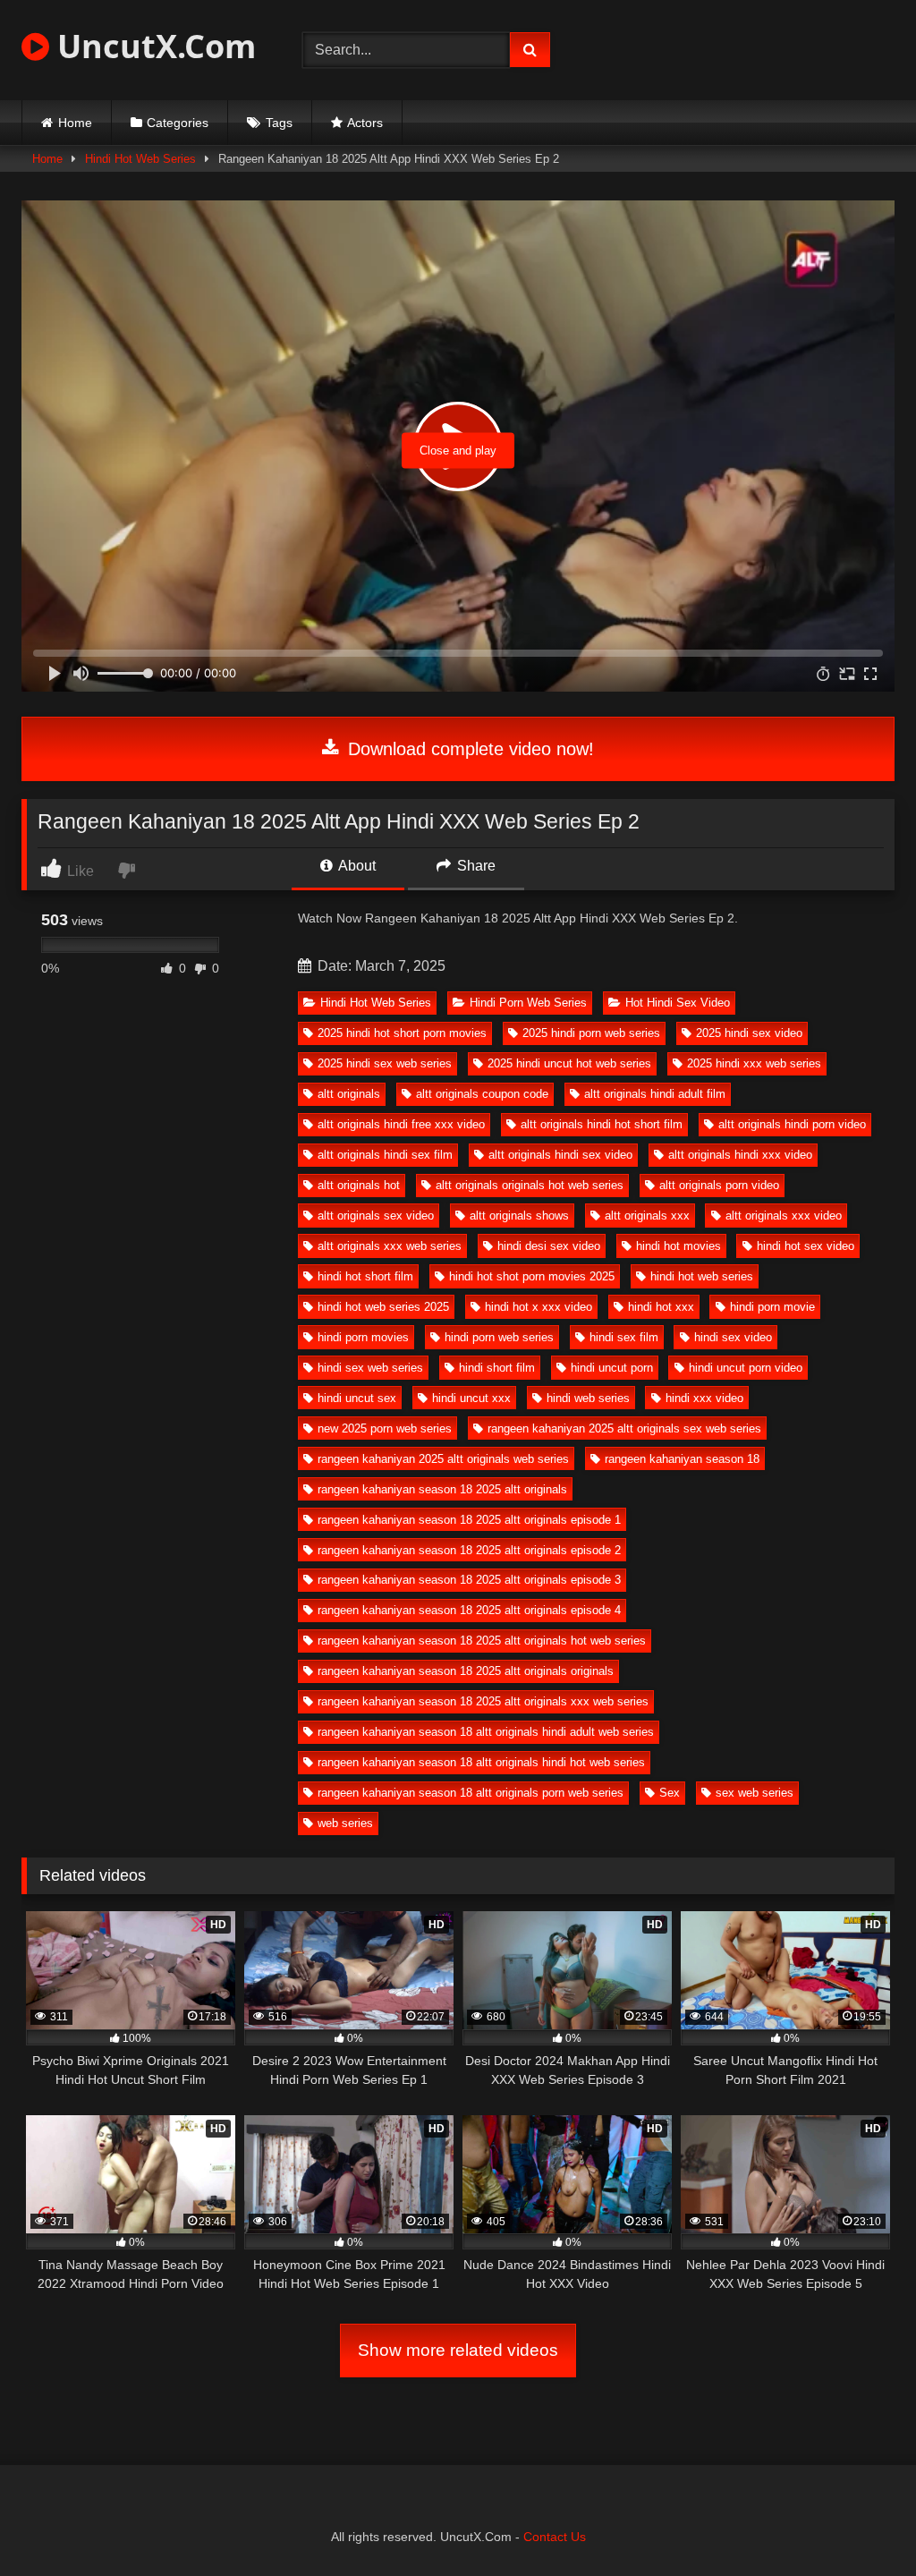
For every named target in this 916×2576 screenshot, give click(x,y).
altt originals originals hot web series (530, 1185)
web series (345, 1823)
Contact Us (555, 2537)
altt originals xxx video (784, 1216)
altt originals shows (519, 1216)
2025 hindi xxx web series (754, 1063)
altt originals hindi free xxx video (401, 1124)
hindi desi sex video (549, 1246)
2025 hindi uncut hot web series (569, 1063)
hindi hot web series (702, 1276)
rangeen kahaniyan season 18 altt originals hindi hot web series (481, 1762)
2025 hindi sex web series (385, 1063)
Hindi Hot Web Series (140, 159)
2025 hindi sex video (749, 1033)
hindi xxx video (704, 1398)
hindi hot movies (679, 1246)
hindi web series (588, 1398)
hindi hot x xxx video (539, 1307)
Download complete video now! (468, 749)
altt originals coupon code (482, 1094)
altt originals (349, 1094)
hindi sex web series (370, 1368)
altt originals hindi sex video (560, 1155)
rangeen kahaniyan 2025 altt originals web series (443, 1459)
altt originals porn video (719, 1185)
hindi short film (497, 1368)
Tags (279, 123)
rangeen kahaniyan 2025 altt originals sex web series (624, 1428)
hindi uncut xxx (471, 1398)
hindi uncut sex (357, 1398)
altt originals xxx (647, 1216)
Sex (670, 1793)
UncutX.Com (153, 46)
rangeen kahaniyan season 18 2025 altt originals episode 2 (469, 1550)
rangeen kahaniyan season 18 (682, 1459)
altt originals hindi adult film (655, 1094)
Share (475, 866)
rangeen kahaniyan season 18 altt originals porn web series (471, 1793)
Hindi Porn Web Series (528, 1003)
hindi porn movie (772, 1307)
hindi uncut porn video (746, 1368)
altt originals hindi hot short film (602, 1124)
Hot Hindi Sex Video (678, 1003)
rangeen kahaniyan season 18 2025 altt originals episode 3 (469, 1580)
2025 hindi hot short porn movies (402, 1033)
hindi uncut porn (612, 1368)
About (356, 866)
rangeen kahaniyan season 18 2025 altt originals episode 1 (469, 1520)
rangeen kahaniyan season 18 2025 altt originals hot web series (482, 1641)
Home (75, 123)
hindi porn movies (363, 1337)
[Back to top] (861, 2523)
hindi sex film (624, 1337)
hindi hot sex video (806, 1246)
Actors (365, 123)
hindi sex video (733, 1337)
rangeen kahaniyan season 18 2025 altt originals (442, 1489)
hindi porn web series (499, 1337)
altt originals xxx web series (390, 1246)
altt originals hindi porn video (792, 1124)
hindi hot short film (365, 1276)
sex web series (755, 1793)
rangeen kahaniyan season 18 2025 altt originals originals (466, 1671)
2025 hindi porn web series (591, 1033)
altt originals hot (359, 1185)
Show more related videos (458, 2350)
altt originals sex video (376, 1216)
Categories (178, 123)
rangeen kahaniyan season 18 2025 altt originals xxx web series (483, 1701)
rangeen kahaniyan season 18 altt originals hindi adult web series (486, 1732)
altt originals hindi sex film (385, 1155)
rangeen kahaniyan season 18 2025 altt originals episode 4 (469, 1610)
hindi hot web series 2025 (383, 1307)
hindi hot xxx (661, 1307)
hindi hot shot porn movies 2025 (532, 1276)
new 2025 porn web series (385, 1428)
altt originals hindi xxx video (740, 1155)
